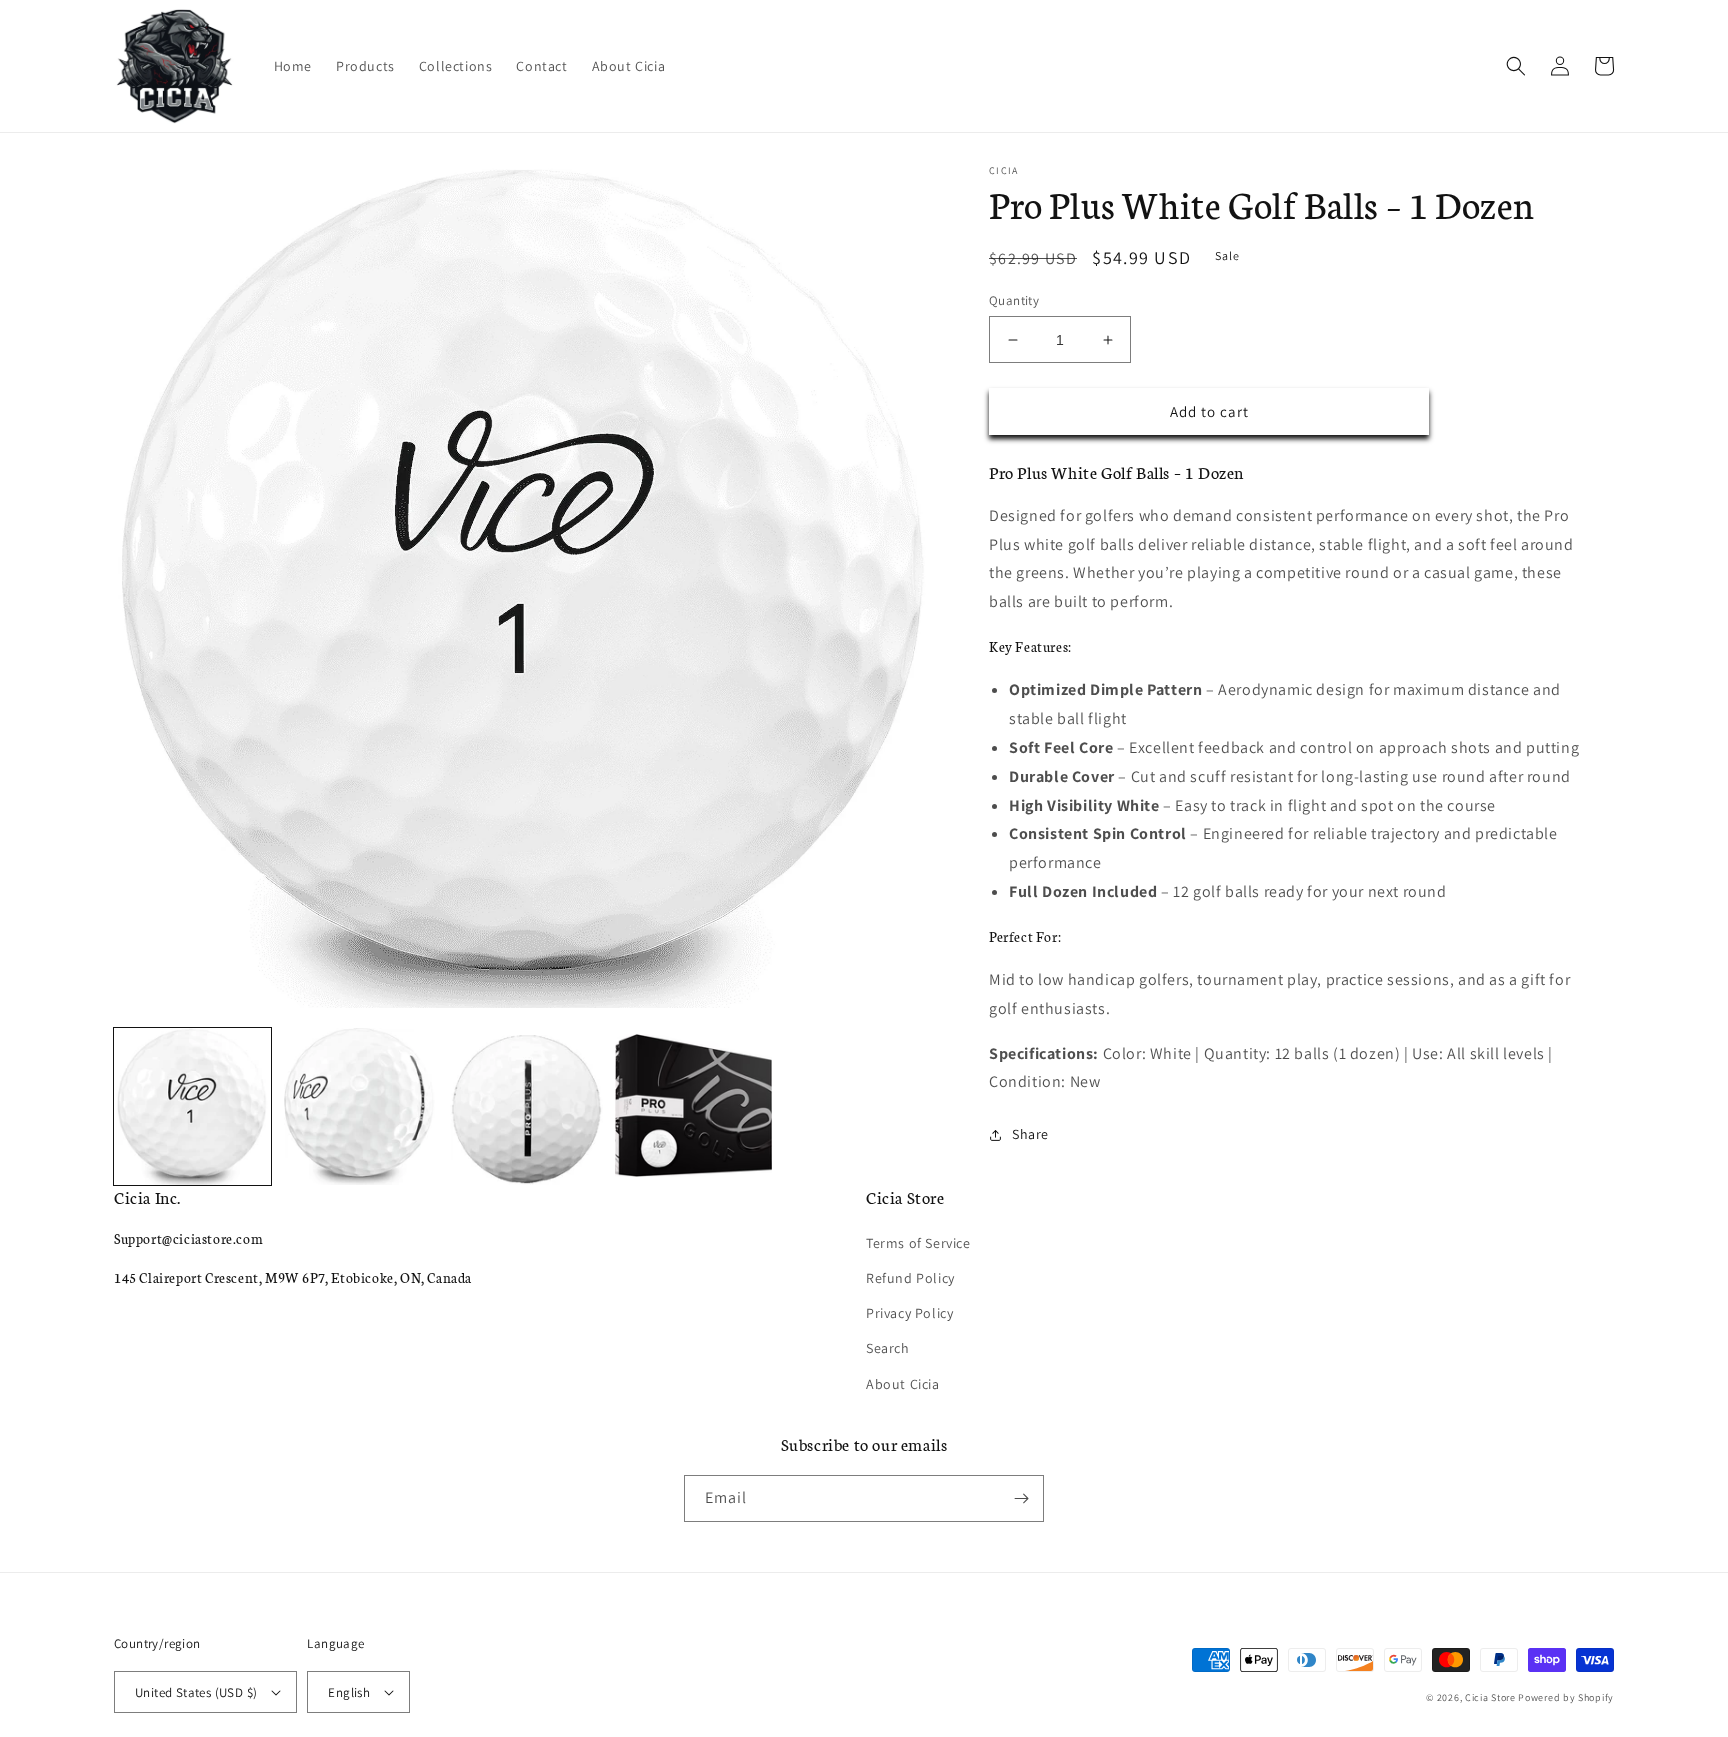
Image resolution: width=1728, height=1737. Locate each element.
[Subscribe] (1021, 1498)
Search (888, 1348)
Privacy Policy (909, 1313)
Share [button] (1030, 1134)
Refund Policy (910, 1278)
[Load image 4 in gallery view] (693, 1106)
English (349, 1692)
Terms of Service (918, 1243)
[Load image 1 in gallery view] (192, 1106)
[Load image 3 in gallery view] (526, 1106)
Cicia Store (1490, 1697)
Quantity (1014, 300)
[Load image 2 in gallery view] (359, 1106)
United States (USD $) (196, 1692)
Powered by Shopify (1566, 1697)
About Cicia (903, 1384)
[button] (1516, 66)
